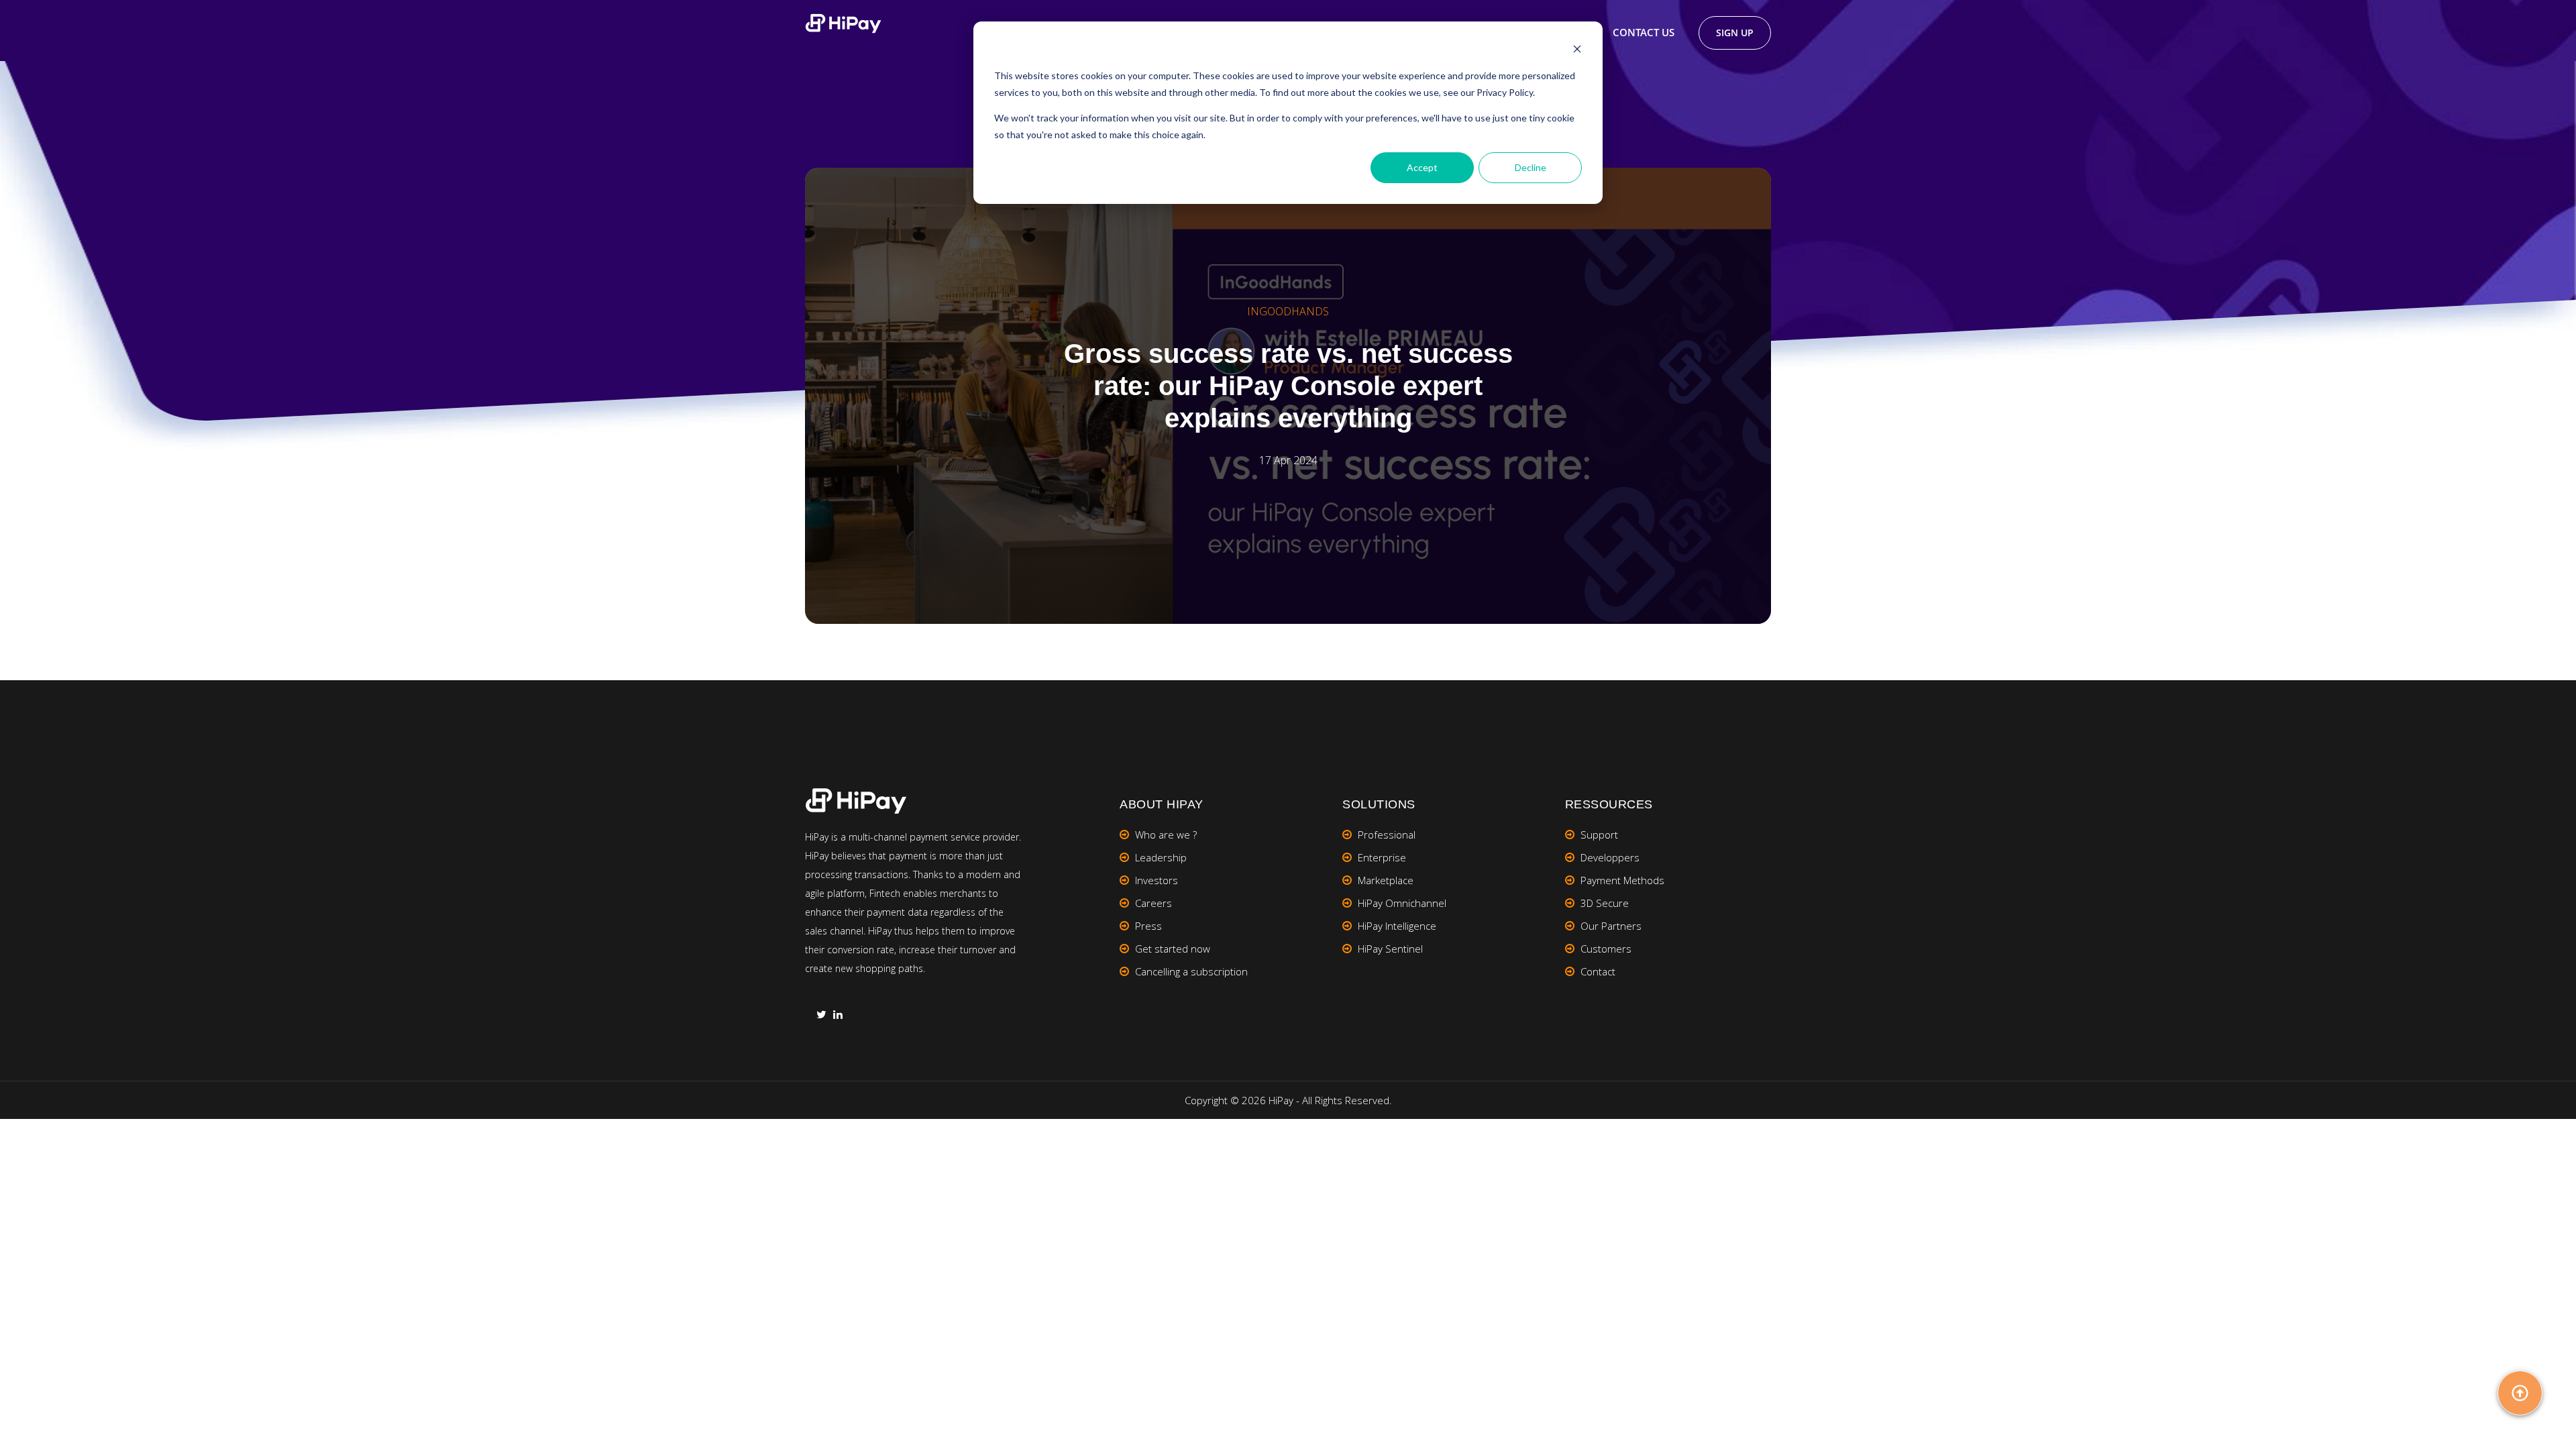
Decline (1531, 167)
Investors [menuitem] (1157, 880)
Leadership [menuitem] (1161, 857)
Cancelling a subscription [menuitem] (1191, 971)
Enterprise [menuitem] (1382, 857)
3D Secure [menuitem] (1605, 903)
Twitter (821, 1016)
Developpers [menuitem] (1610, 857)
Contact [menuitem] (1598, 971)
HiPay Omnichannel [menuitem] (1402, 903)
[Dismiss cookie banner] (1577, 51)
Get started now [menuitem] (1173, 949)
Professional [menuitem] (1387, 835)
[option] (1288, 396)
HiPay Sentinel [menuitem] (1390, 949)
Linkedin (838, 1016)
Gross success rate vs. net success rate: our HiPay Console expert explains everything (1288, 386)
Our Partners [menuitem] (1611, 926)
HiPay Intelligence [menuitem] (1397, 926)
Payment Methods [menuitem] (1622, 880)
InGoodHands (1288, 311)
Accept (1422, 167)
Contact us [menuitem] (1644, 32)
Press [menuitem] (1148, 926)
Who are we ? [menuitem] (1166, 835)
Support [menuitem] (1599, 835)
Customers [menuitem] (1606, 949)
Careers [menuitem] (1153, 903)
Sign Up (1735, 33)
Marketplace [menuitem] (1386, 880)
